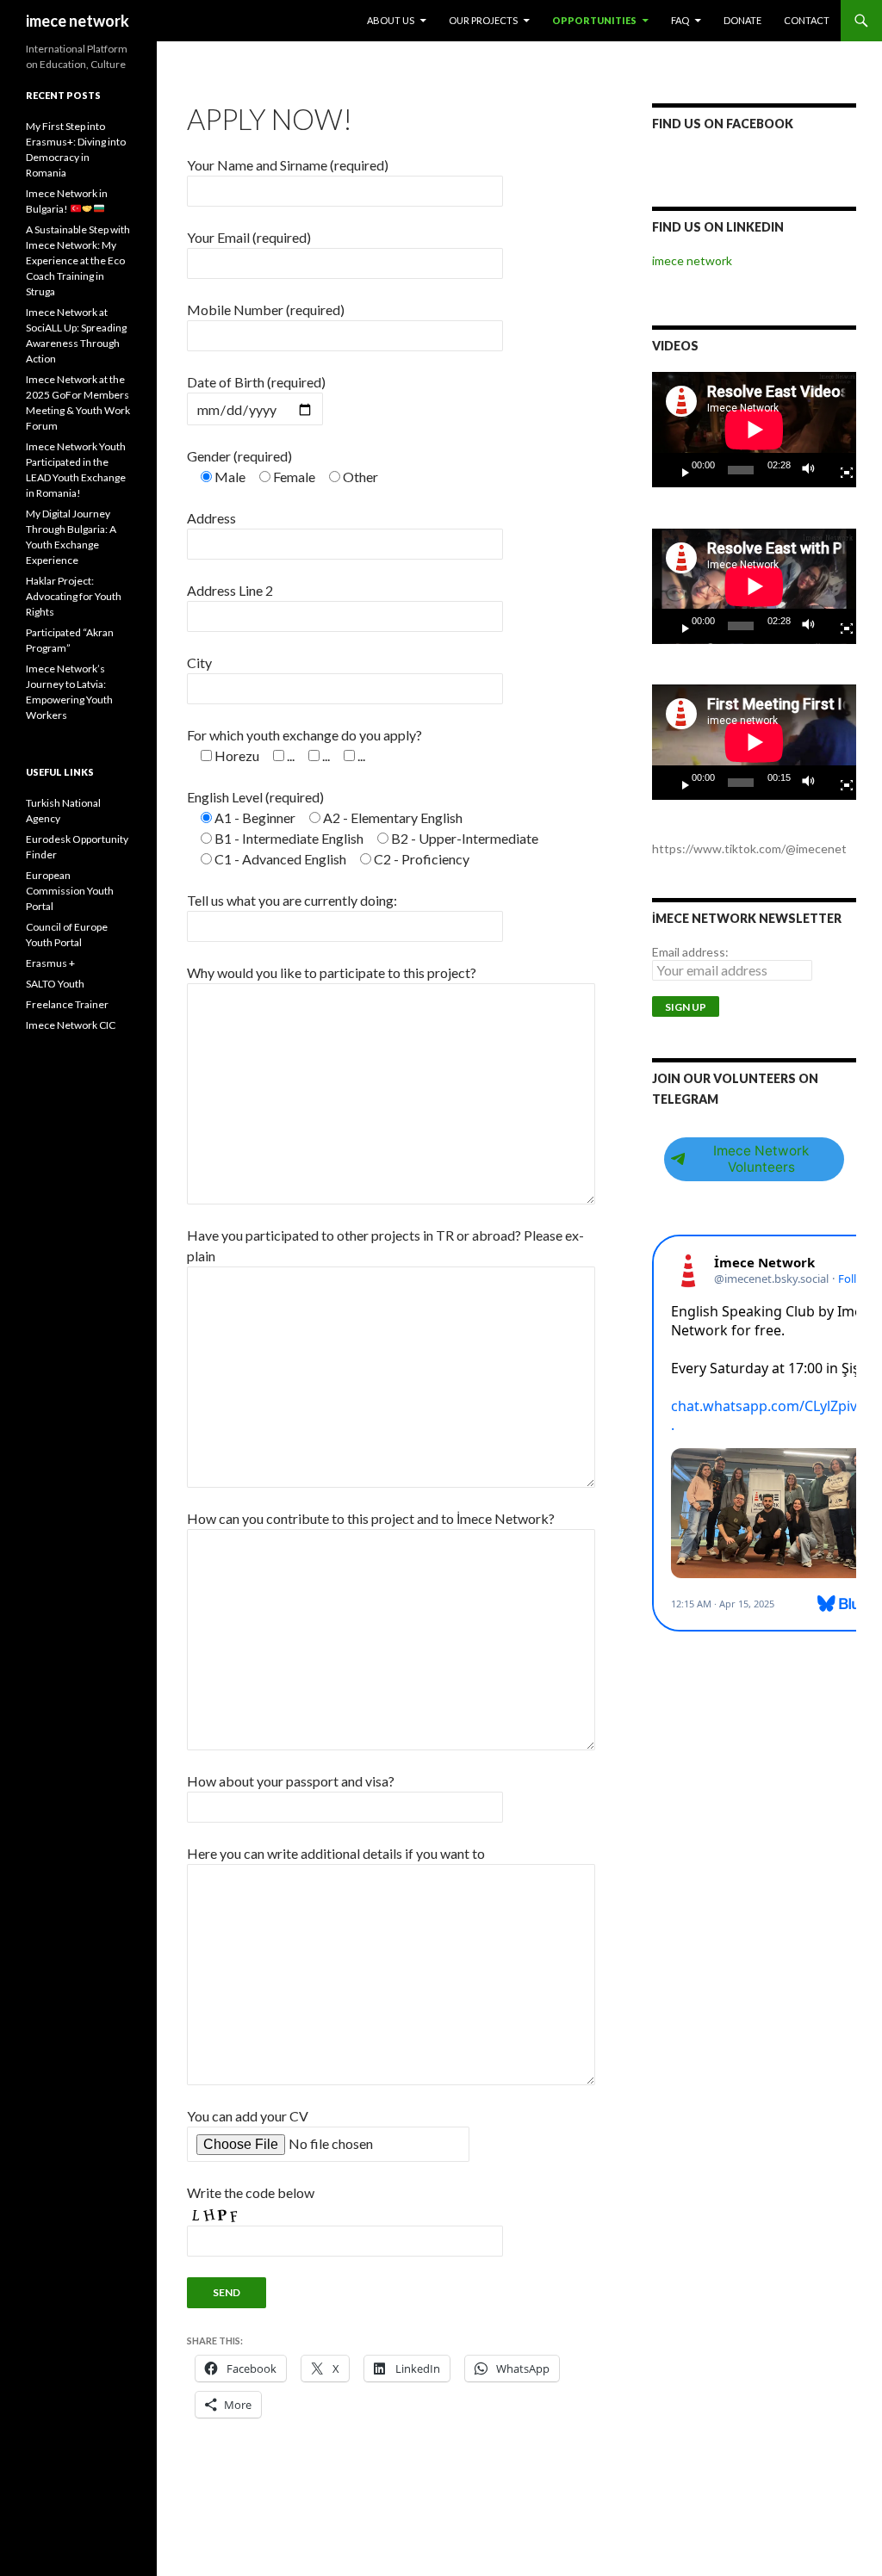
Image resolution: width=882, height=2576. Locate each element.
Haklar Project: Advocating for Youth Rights (74, 596)
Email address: (690, 952)
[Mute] (813, 470)
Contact (807, 20)
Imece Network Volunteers (761, 1159)
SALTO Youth (55, 984)
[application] (754, 430)
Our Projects (483, 20)
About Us (391, 20)
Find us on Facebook (723, 124)
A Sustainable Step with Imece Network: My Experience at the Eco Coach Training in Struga (78, 260)
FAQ (680, 20)
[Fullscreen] (840, 470)
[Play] (679, 470)
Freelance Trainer (67, 1004)
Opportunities (594, 20)
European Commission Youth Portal (70, 891)
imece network (78, 21)
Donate (742, 20)
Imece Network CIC (71, 1025)
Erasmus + (50, 963)
